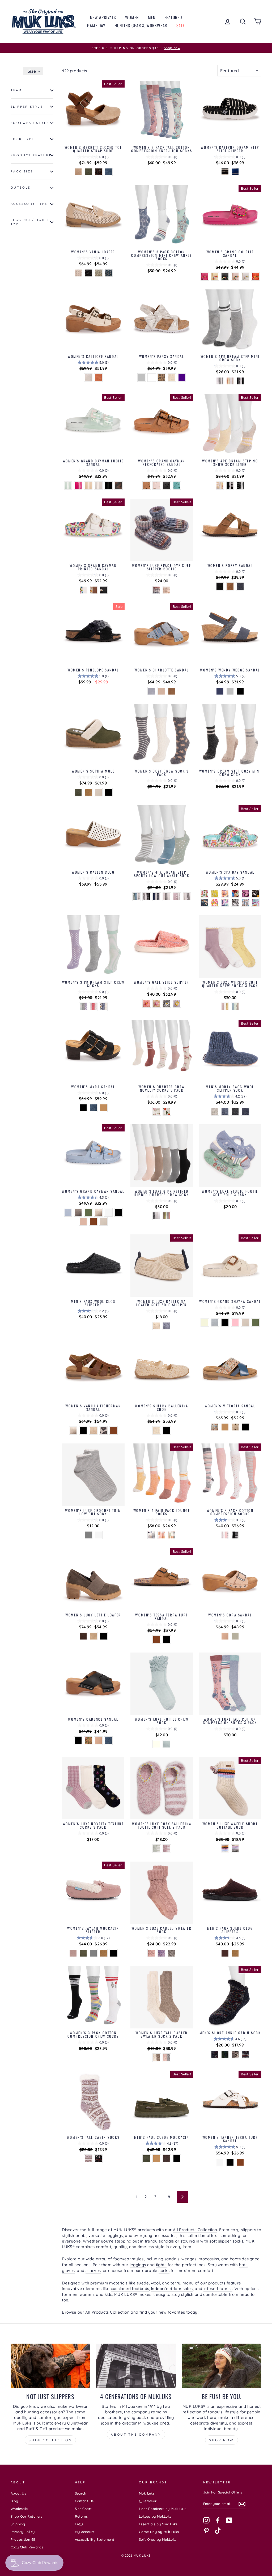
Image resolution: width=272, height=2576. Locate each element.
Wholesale (19, 2509)
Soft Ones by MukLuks (158, 2539)
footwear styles (128, 2259)
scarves (93, 2271)
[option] (136, 48)
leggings (138, 2265)
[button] (33, 71)
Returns (81, 2516)
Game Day (96, 25)
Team (16, 90)
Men (152, 17)
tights (161, 2265)
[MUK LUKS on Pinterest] (206, 2531)
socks (164, 2271)
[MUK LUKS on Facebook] (218, 2520)
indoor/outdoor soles (172, 2289)
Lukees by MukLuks (155, 2516)
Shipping (18, 2524)
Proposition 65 (23, 2539)
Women (132, 17)
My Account (85, 2532)
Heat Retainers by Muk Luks (163, 2509)
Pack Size (22, 171)
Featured (173, 17)
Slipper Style (27, 107)
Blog (14, 2501)
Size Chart (83, 2509)
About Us (18, 2493)
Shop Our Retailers (27, 2516)
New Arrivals (103, 17)
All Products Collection (195, 2230)
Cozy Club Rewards (27, 2547)
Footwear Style (30, 123)
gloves (68, 2271)
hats (243, 2265)
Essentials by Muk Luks (158, 2524)
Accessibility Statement (95, 2539)
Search (81, 2493)
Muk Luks (147, 2493)
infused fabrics (218, 2289)
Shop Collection (50, 2440)
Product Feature (31, 155)
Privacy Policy (23, 2532)
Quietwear (148, 2501)
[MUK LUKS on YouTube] (229, 2520)
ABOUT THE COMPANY (136, 2434)
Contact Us (84, 2501)
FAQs (79, 2524)
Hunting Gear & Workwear (141, 25)
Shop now (222, 2440)
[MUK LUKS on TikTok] (218, 2531)
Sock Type (22, 139)
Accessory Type (29, 204)
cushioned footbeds (130, 2289)
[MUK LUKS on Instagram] (206, 2520)
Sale (181, 25)
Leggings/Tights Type (30, 222)
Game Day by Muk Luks (159, 2532)
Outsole (21, 188)
